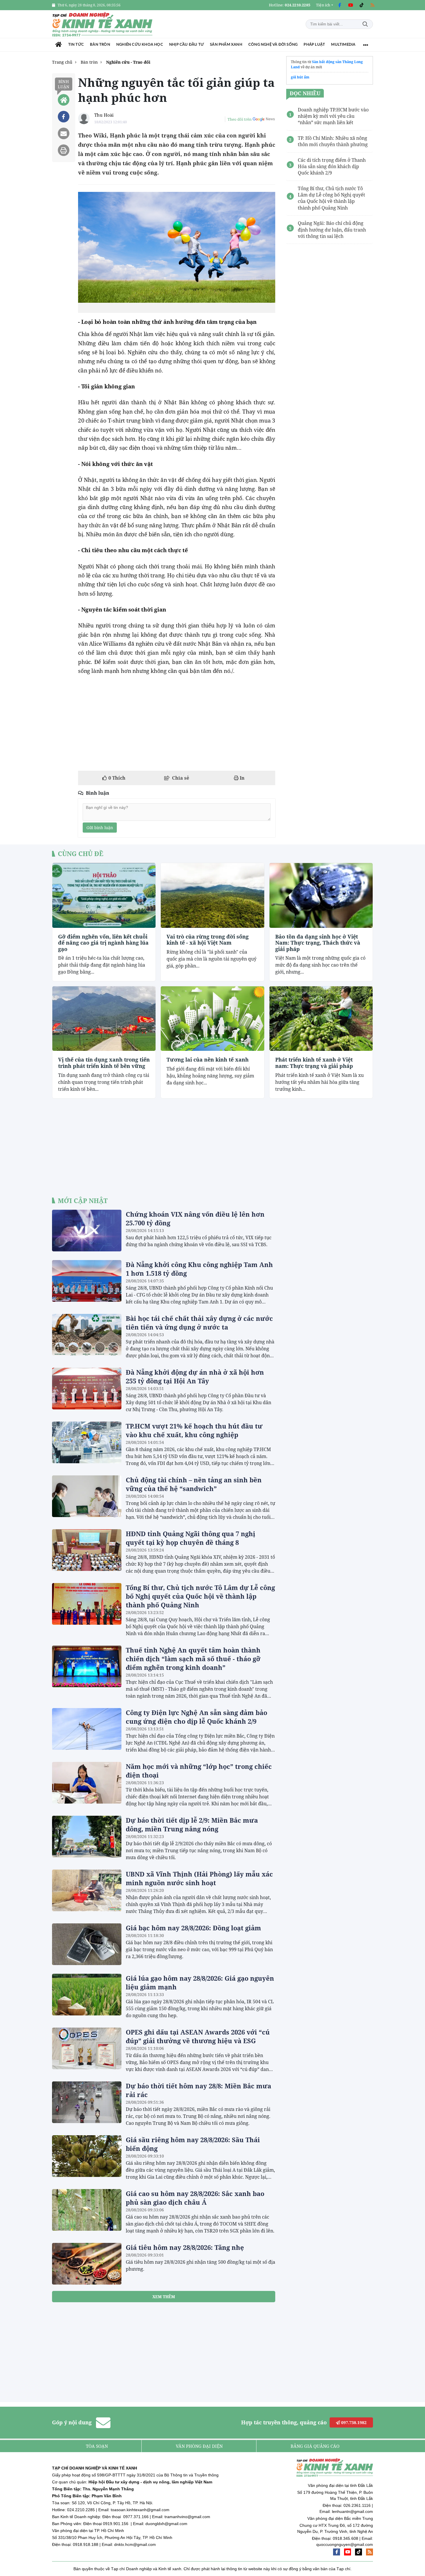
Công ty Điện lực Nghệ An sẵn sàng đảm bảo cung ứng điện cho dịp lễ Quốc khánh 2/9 (196, 1717)
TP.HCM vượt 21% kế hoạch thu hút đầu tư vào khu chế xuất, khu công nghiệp (194, 1430)
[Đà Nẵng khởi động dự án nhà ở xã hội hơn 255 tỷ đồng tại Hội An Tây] (87, 1389)
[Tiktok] (361, 5)
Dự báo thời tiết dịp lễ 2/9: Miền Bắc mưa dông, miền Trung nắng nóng (192, 1824)
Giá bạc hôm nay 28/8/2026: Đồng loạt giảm (193, 1928)
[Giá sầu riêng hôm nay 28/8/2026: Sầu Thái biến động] (87, 2156)
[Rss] (372, 5)
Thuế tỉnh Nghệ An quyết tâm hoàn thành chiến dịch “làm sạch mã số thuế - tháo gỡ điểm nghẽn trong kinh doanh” (193, 1659)
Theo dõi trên (240, 119)
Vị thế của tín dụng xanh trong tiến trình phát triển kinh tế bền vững (104, 1063)
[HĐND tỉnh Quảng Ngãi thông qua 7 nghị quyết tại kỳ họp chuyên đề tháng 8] (87, 1550)
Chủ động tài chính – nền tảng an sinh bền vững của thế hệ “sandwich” (194, 1484)
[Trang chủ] (59, 45)
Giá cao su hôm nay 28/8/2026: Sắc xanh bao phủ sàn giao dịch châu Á (195, 2198)
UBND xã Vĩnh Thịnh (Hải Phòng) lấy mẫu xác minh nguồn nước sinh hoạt (199, 1878)
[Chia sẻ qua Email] (64, 133)
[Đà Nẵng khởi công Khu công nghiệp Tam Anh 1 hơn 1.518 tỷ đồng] (87, 1281)
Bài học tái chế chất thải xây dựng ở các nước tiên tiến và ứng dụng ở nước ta (199, 1323)
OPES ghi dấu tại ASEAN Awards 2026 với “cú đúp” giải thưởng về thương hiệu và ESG (198, 2036)
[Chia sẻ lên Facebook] (64, 117)
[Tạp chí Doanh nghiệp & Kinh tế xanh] (103, 24)
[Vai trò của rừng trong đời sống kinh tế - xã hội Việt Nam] (212, 895)
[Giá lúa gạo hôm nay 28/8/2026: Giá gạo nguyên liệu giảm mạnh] (87, 1995)
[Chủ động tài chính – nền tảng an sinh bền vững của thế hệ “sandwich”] (87, 1496)
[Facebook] (339, 5)
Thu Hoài (104, 115)
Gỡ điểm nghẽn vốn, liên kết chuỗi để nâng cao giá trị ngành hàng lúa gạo (103, 943)
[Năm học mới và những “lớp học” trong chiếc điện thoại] (87, 1783)
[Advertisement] (177, 723)
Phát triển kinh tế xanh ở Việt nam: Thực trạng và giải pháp (314, 1063)
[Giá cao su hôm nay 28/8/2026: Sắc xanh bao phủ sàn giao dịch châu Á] (87, 2210)
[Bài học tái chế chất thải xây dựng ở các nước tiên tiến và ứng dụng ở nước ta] (87, 1335)
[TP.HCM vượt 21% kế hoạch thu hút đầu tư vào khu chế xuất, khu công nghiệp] (87, 1442)
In (242, 778)
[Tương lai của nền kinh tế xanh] (212, 1019)
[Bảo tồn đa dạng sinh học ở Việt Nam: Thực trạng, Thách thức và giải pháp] (321, 895)
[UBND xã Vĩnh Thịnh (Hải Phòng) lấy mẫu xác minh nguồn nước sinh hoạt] (87, 1890)
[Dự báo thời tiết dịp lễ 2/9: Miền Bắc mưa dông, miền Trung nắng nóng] (87, 1837)
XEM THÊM (164, 2297)
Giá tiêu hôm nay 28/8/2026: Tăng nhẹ (185, 2247)
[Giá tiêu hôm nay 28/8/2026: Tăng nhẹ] (87, 2264)
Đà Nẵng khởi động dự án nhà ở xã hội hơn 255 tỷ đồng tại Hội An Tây (195, 1376)
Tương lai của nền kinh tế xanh (208, 1060)
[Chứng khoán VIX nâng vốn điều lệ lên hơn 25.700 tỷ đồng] (87, 1231)
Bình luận (64, 84)
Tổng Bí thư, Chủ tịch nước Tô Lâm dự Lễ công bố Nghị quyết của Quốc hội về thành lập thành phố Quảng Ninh (200, 1596)
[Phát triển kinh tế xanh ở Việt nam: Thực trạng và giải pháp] (321, 1019)
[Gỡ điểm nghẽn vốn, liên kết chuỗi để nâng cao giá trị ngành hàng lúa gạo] (104, 895)
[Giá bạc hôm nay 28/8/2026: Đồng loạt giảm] (87, 1944)
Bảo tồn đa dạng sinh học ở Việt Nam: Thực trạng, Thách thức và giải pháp (318, 943)
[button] (325, 5)
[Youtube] (350, 5)
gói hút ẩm (300, 77)
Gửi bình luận (100, 828)
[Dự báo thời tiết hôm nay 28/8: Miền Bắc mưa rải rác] (87, 2102)
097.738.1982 (353, 2422)
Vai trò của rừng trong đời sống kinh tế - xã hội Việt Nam (208, 940)
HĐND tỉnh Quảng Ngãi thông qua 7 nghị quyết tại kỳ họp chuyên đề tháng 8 (191, 1538)
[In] (64, 150)
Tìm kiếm (365, 24)
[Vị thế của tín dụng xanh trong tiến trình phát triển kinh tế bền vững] (104, 1019)
